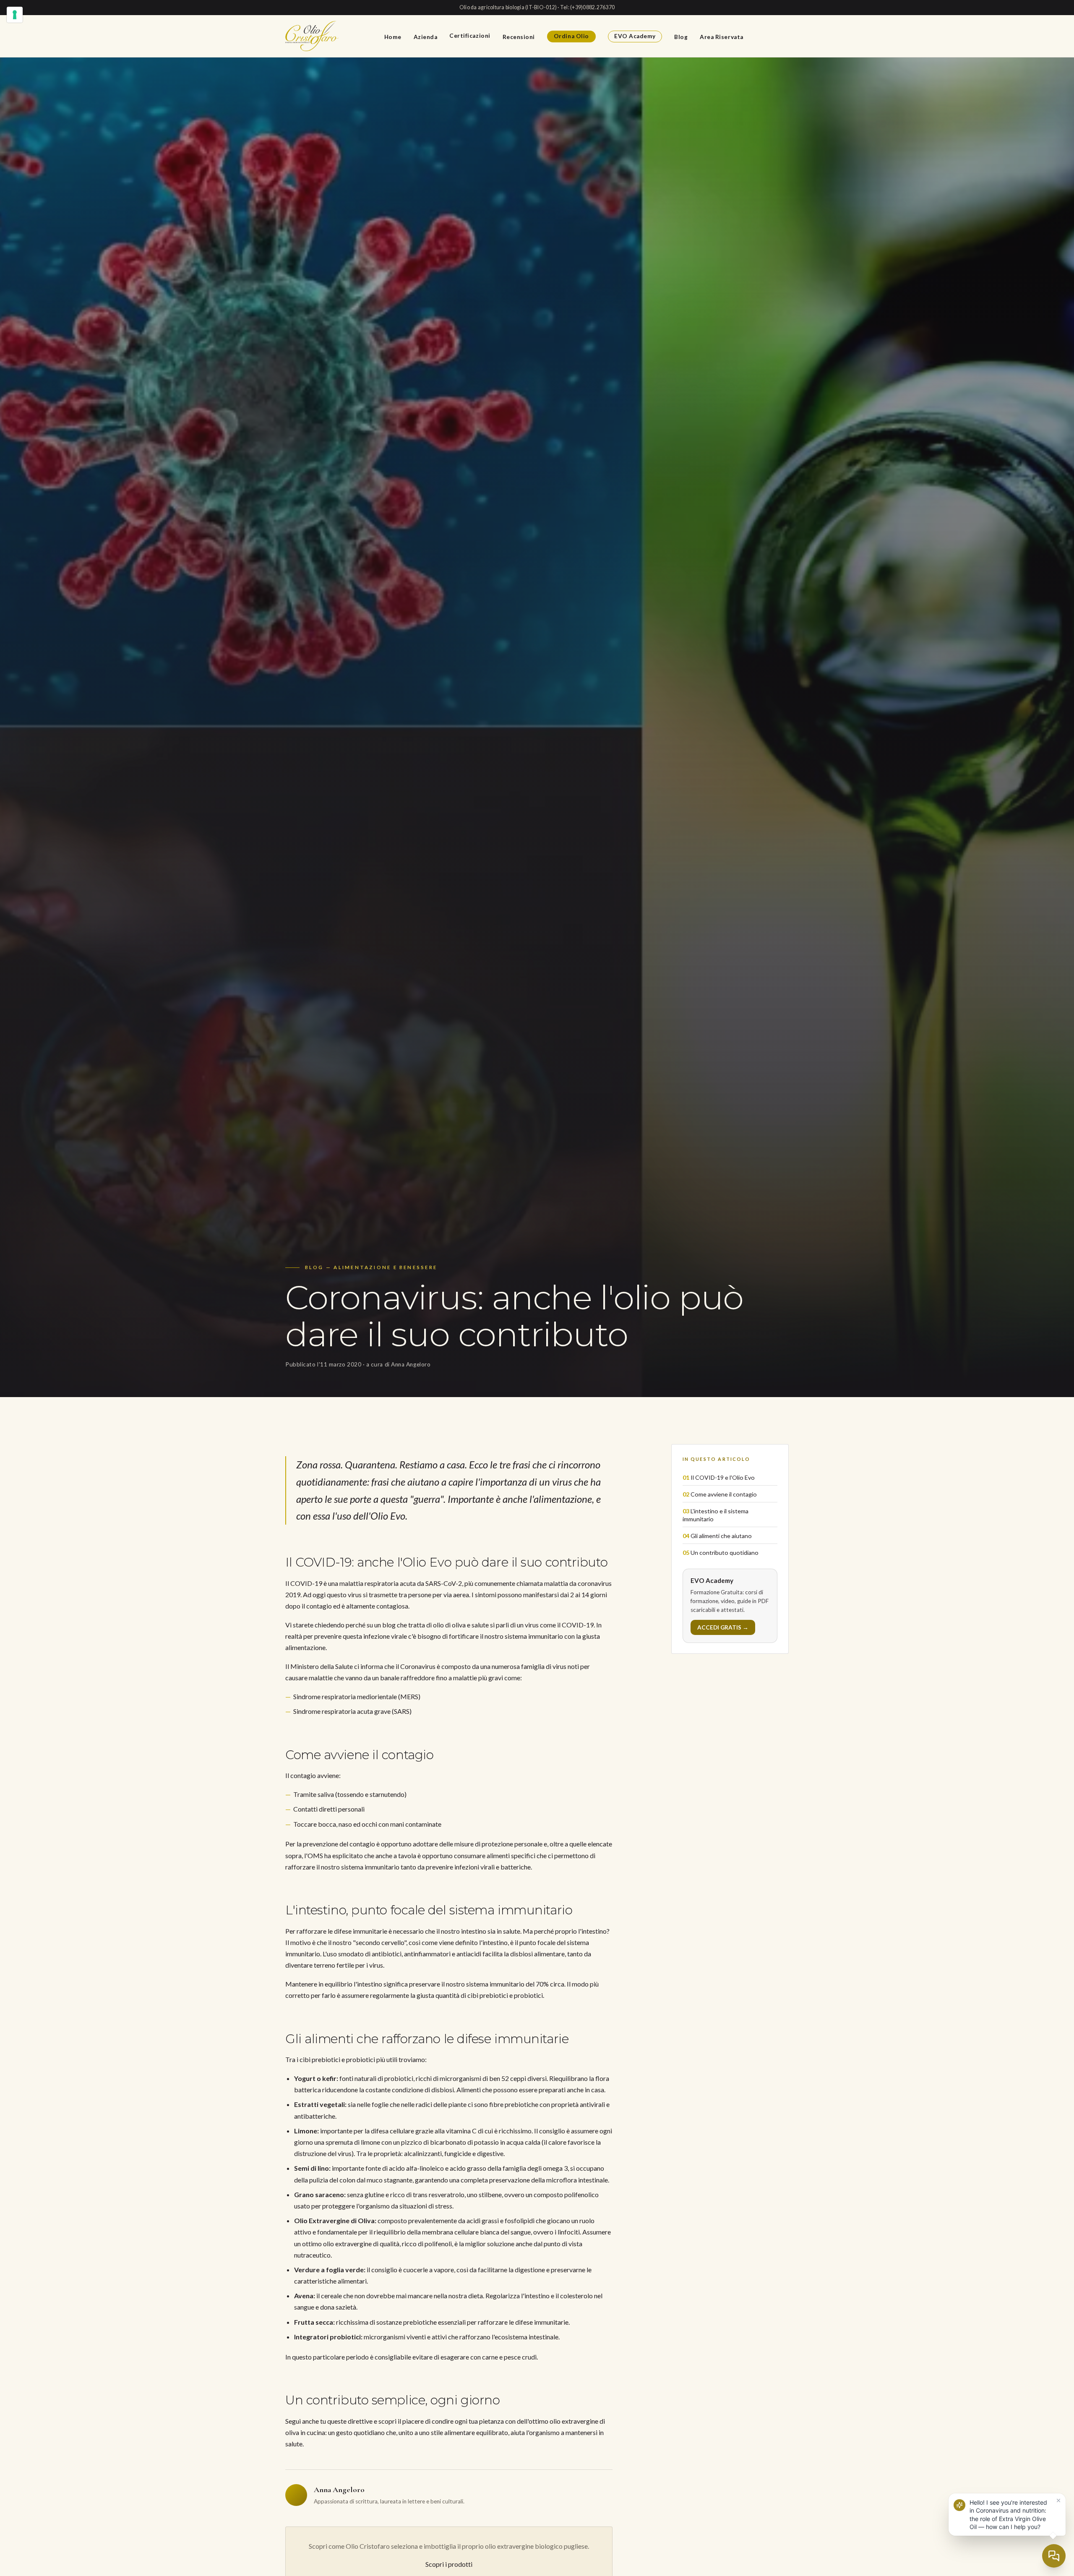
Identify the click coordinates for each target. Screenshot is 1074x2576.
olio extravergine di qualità (361, 2244)
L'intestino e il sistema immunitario (716, 1515)
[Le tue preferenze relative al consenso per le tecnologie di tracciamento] (15, 15)
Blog (681, 37)
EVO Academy (635, 36)
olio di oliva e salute (461, 1625)
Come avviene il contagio (724, 1494)
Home (393, 37)
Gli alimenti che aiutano (721, 1536)
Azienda (426, 37)
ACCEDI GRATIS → (723, 1627)
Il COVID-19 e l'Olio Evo (723, 1477)
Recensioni (519, 37)
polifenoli (438, 2244)
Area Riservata (722, 37)
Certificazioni (470, 36)
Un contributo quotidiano (725, 1553)
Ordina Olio (571, 36)
